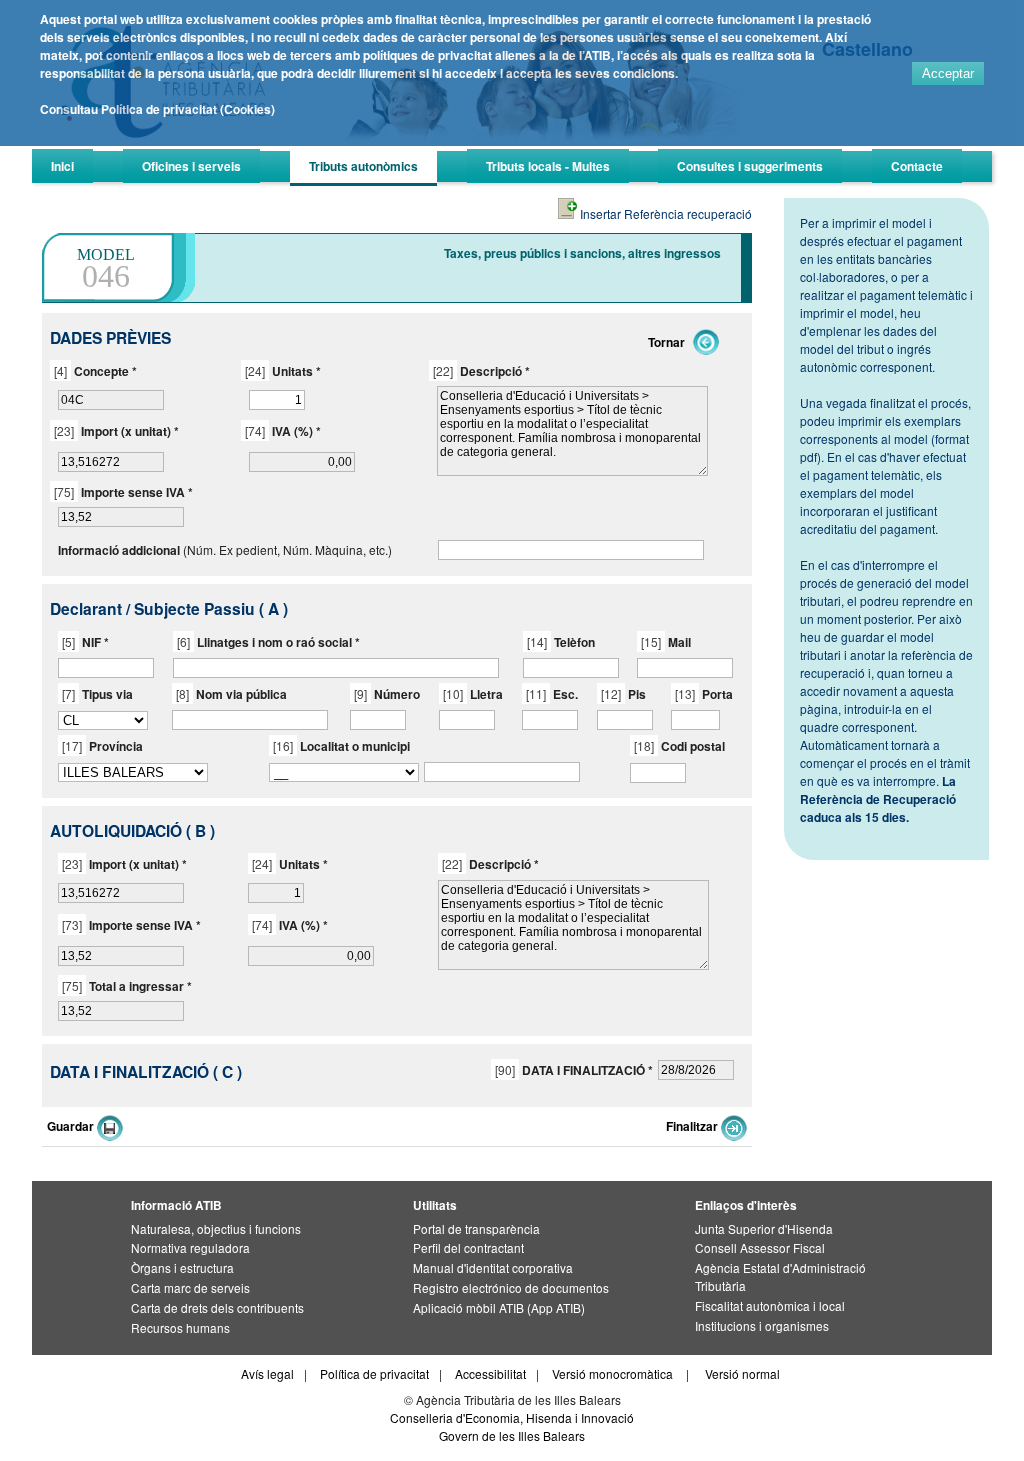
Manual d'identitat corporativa (493, 1267)
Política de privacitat (374, 1373)
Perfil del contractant (468, 1247)
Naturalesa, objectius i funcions (216, 1228)
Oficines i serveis (191, 166)
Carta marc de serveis (190, 1287)
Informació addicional (119, 550)
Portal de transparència (476, 1228)
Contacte (917, 166)
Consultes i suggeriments (750, 166)
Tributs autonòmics (363, 166)
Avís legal (267, 1373)
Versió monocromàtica (612, 1373)
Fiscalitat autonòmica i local (770, 1305)
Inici (62, 166)
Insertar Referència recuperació (664, 213)
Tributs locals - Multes (548, 166)
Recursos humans (180, 1327)
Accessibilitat (490, 1373)
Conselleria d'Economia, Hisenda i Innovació (512, 1417)
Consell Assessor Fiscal (760, 1247)
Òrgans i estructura (182, 1267)
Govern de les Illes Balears (512, 1435)
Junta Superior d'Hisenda (764, 1228)
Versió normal (742, 1373)
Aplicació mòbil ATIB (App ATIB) (499, 1307)
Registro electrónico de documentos (511, 1287)
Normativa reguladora (190, 1247)
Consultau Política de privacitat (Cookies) (157, 109)
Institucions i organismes (762, 1325)
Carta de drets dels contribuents (217, 1307)
